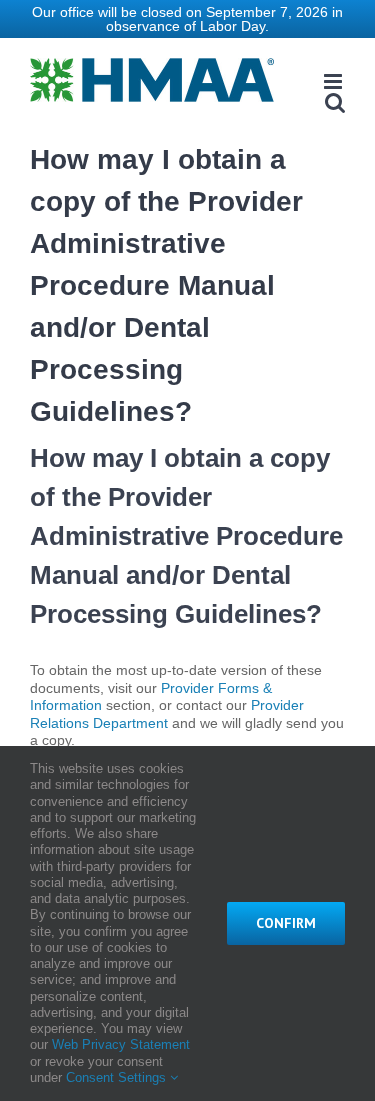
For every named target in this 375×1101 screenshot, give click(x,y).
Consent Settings (118, 1077)
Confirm (286, 923)
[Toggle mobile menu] (334, 81)
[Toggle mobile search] (335, 102)
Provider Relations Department (167, 714)
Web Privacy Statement (121, 1044)
